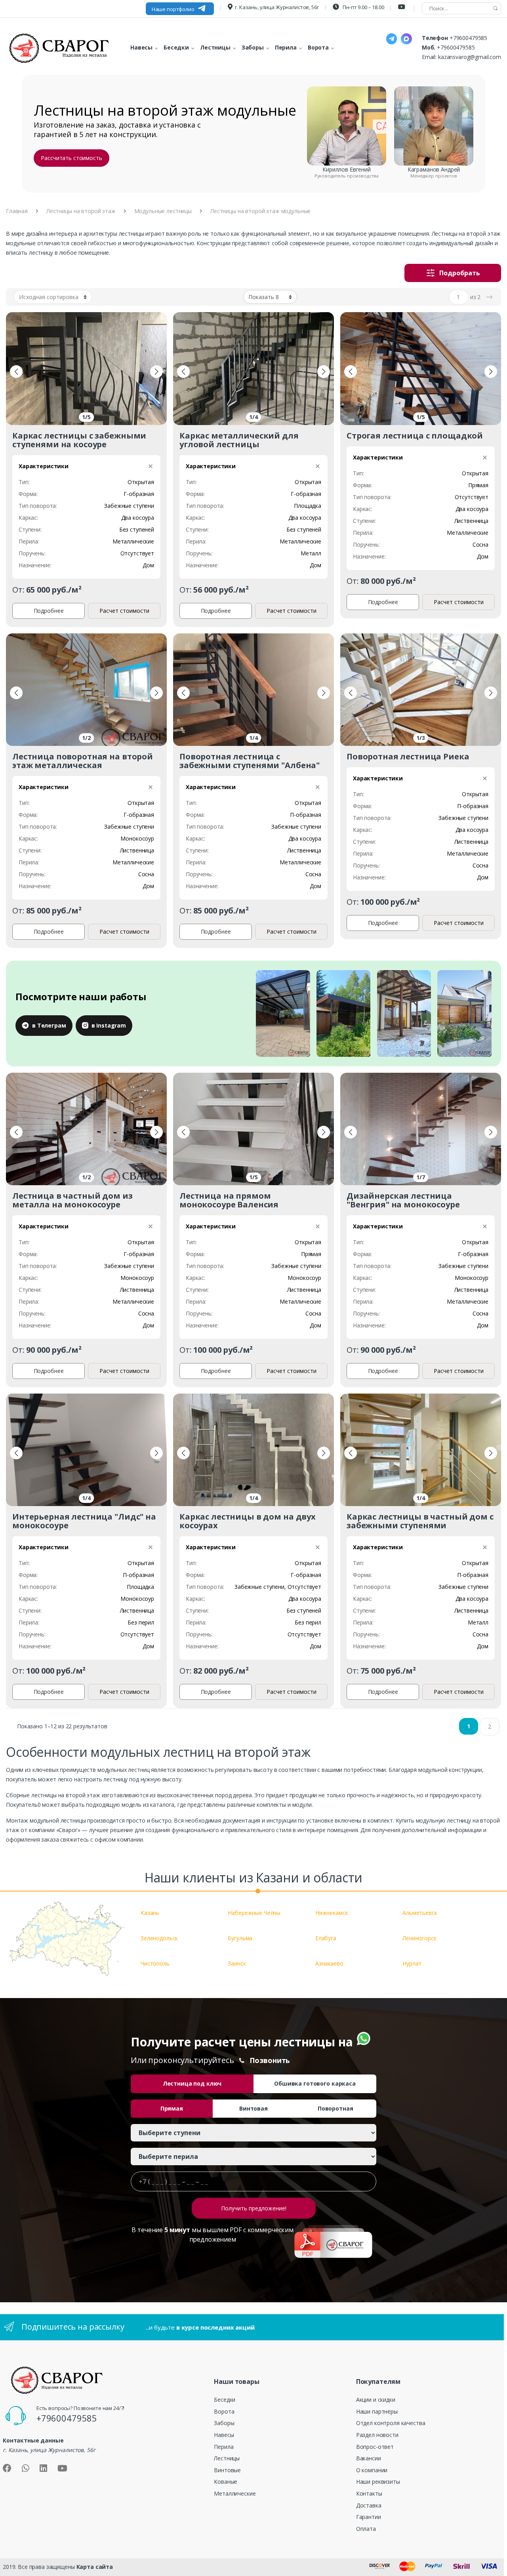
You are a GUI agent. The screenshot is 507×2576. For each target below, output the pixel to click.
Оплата (366, 2529)
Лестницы (227, 2458)
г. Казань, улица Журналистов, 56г (277, 7)
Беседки (225, 2400)
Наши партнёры (377, 2411)
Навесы (224, 2435)
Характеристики (44, 466)
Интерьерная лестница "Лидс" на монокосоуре (84, 1521)
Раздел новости (377, 2435)
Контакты (369, 2493)
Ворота (224, 2411)
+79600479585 (468, 38)
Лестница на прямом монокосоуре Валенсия (229, 1200)
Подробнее (49, 611)
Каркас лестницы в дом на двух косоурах (248, 1521)
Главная (17, 211)
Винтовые (227, 2470)
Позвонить (270, 2060)
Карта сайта (95, 2567)
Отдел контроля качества (391, 2423)
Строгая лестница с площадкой (415, 436)
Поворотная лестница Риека (408, 756)
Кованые (226, 2482)
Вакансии (369, 2458)
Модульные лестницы (163, 211)
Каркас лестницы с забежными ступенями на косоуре (79, 440)
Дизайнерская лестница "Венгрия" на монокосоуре (403, 1200)
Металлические (235, 2493)
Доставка (369, 2505)
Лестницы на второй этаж (81, 211)
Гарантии (369, 2517)
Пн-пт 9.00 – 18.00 (363, 7)
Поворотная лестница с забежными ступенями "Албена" (250, 761)
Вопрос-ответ (375, 2447)
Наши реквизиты (378, 2482)
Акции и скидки (376, 2400)
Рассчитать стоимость (71, 158)
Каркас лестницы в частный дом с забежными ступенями (420, 1521)
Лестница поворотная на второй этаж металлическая (83, 761)
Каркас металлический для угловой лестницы (239, 440)
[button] (16, 372)
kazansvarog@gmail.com (470, 57)
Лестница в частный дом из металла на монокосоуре (72, 1200)
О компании (372, 2470)
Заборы (224, 2423)
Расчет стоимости (124, 611)
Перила (224, 2447)
